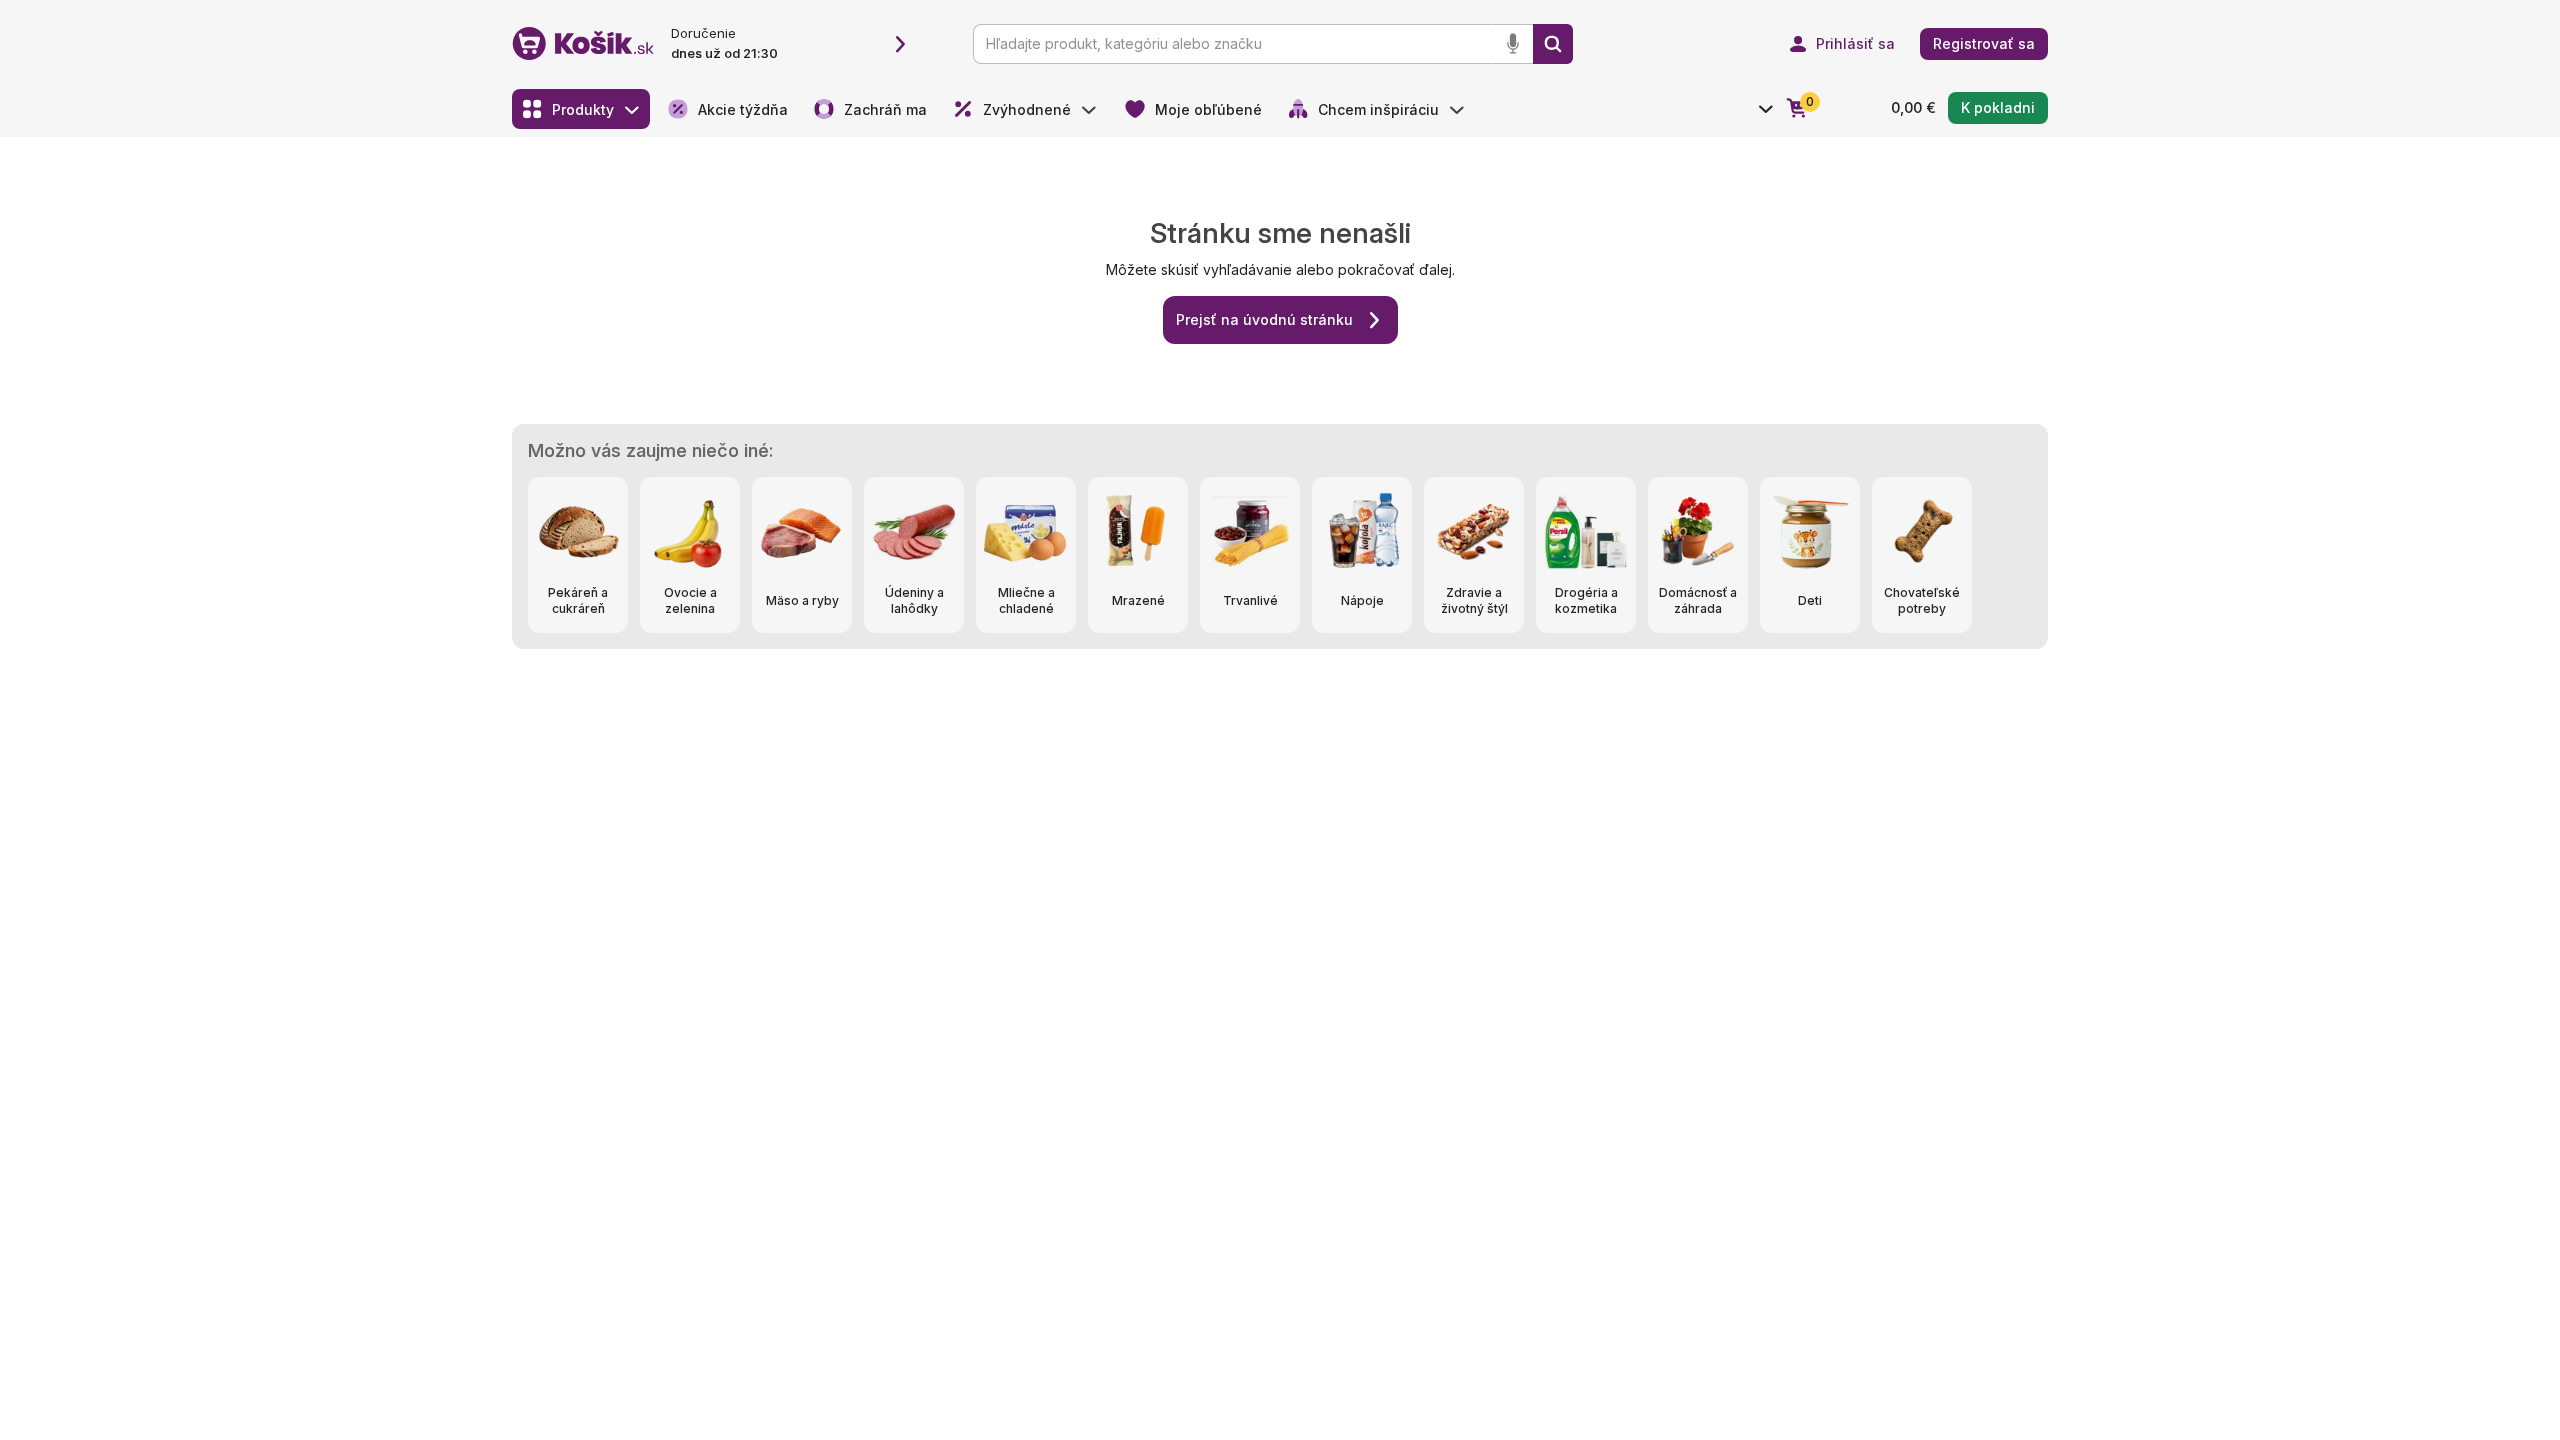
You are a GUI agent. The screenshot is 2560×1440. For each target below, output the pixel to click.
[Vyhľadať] (1553, 44)
